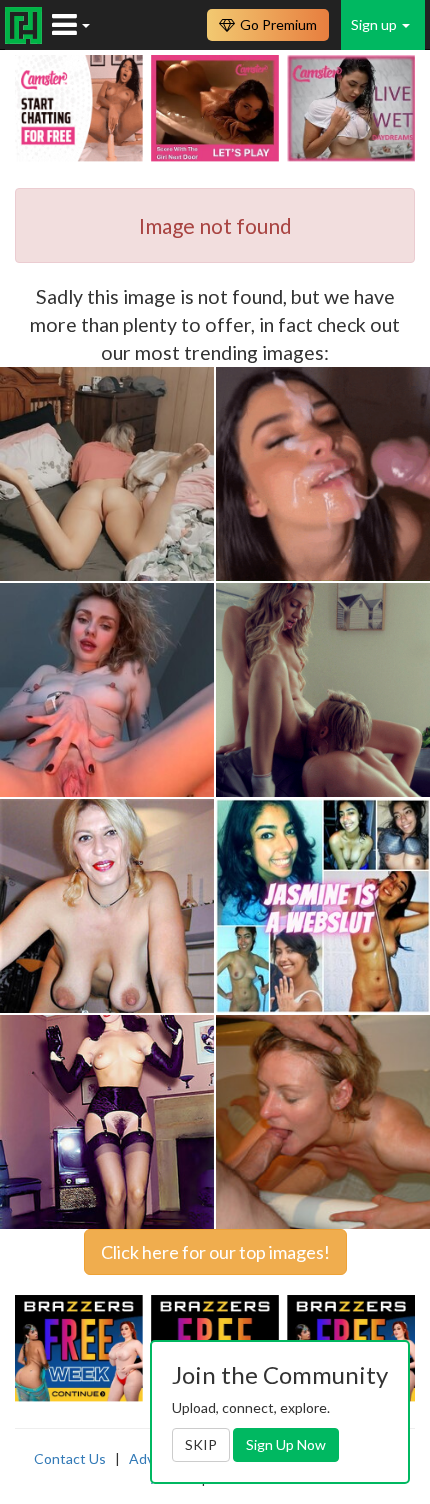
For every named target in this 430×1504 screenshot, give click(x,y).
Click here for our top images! (215, 1252)
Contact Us (70, 1458)
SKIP (201, 1444)
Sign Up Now (286, 1444)
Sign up (375, 24)
